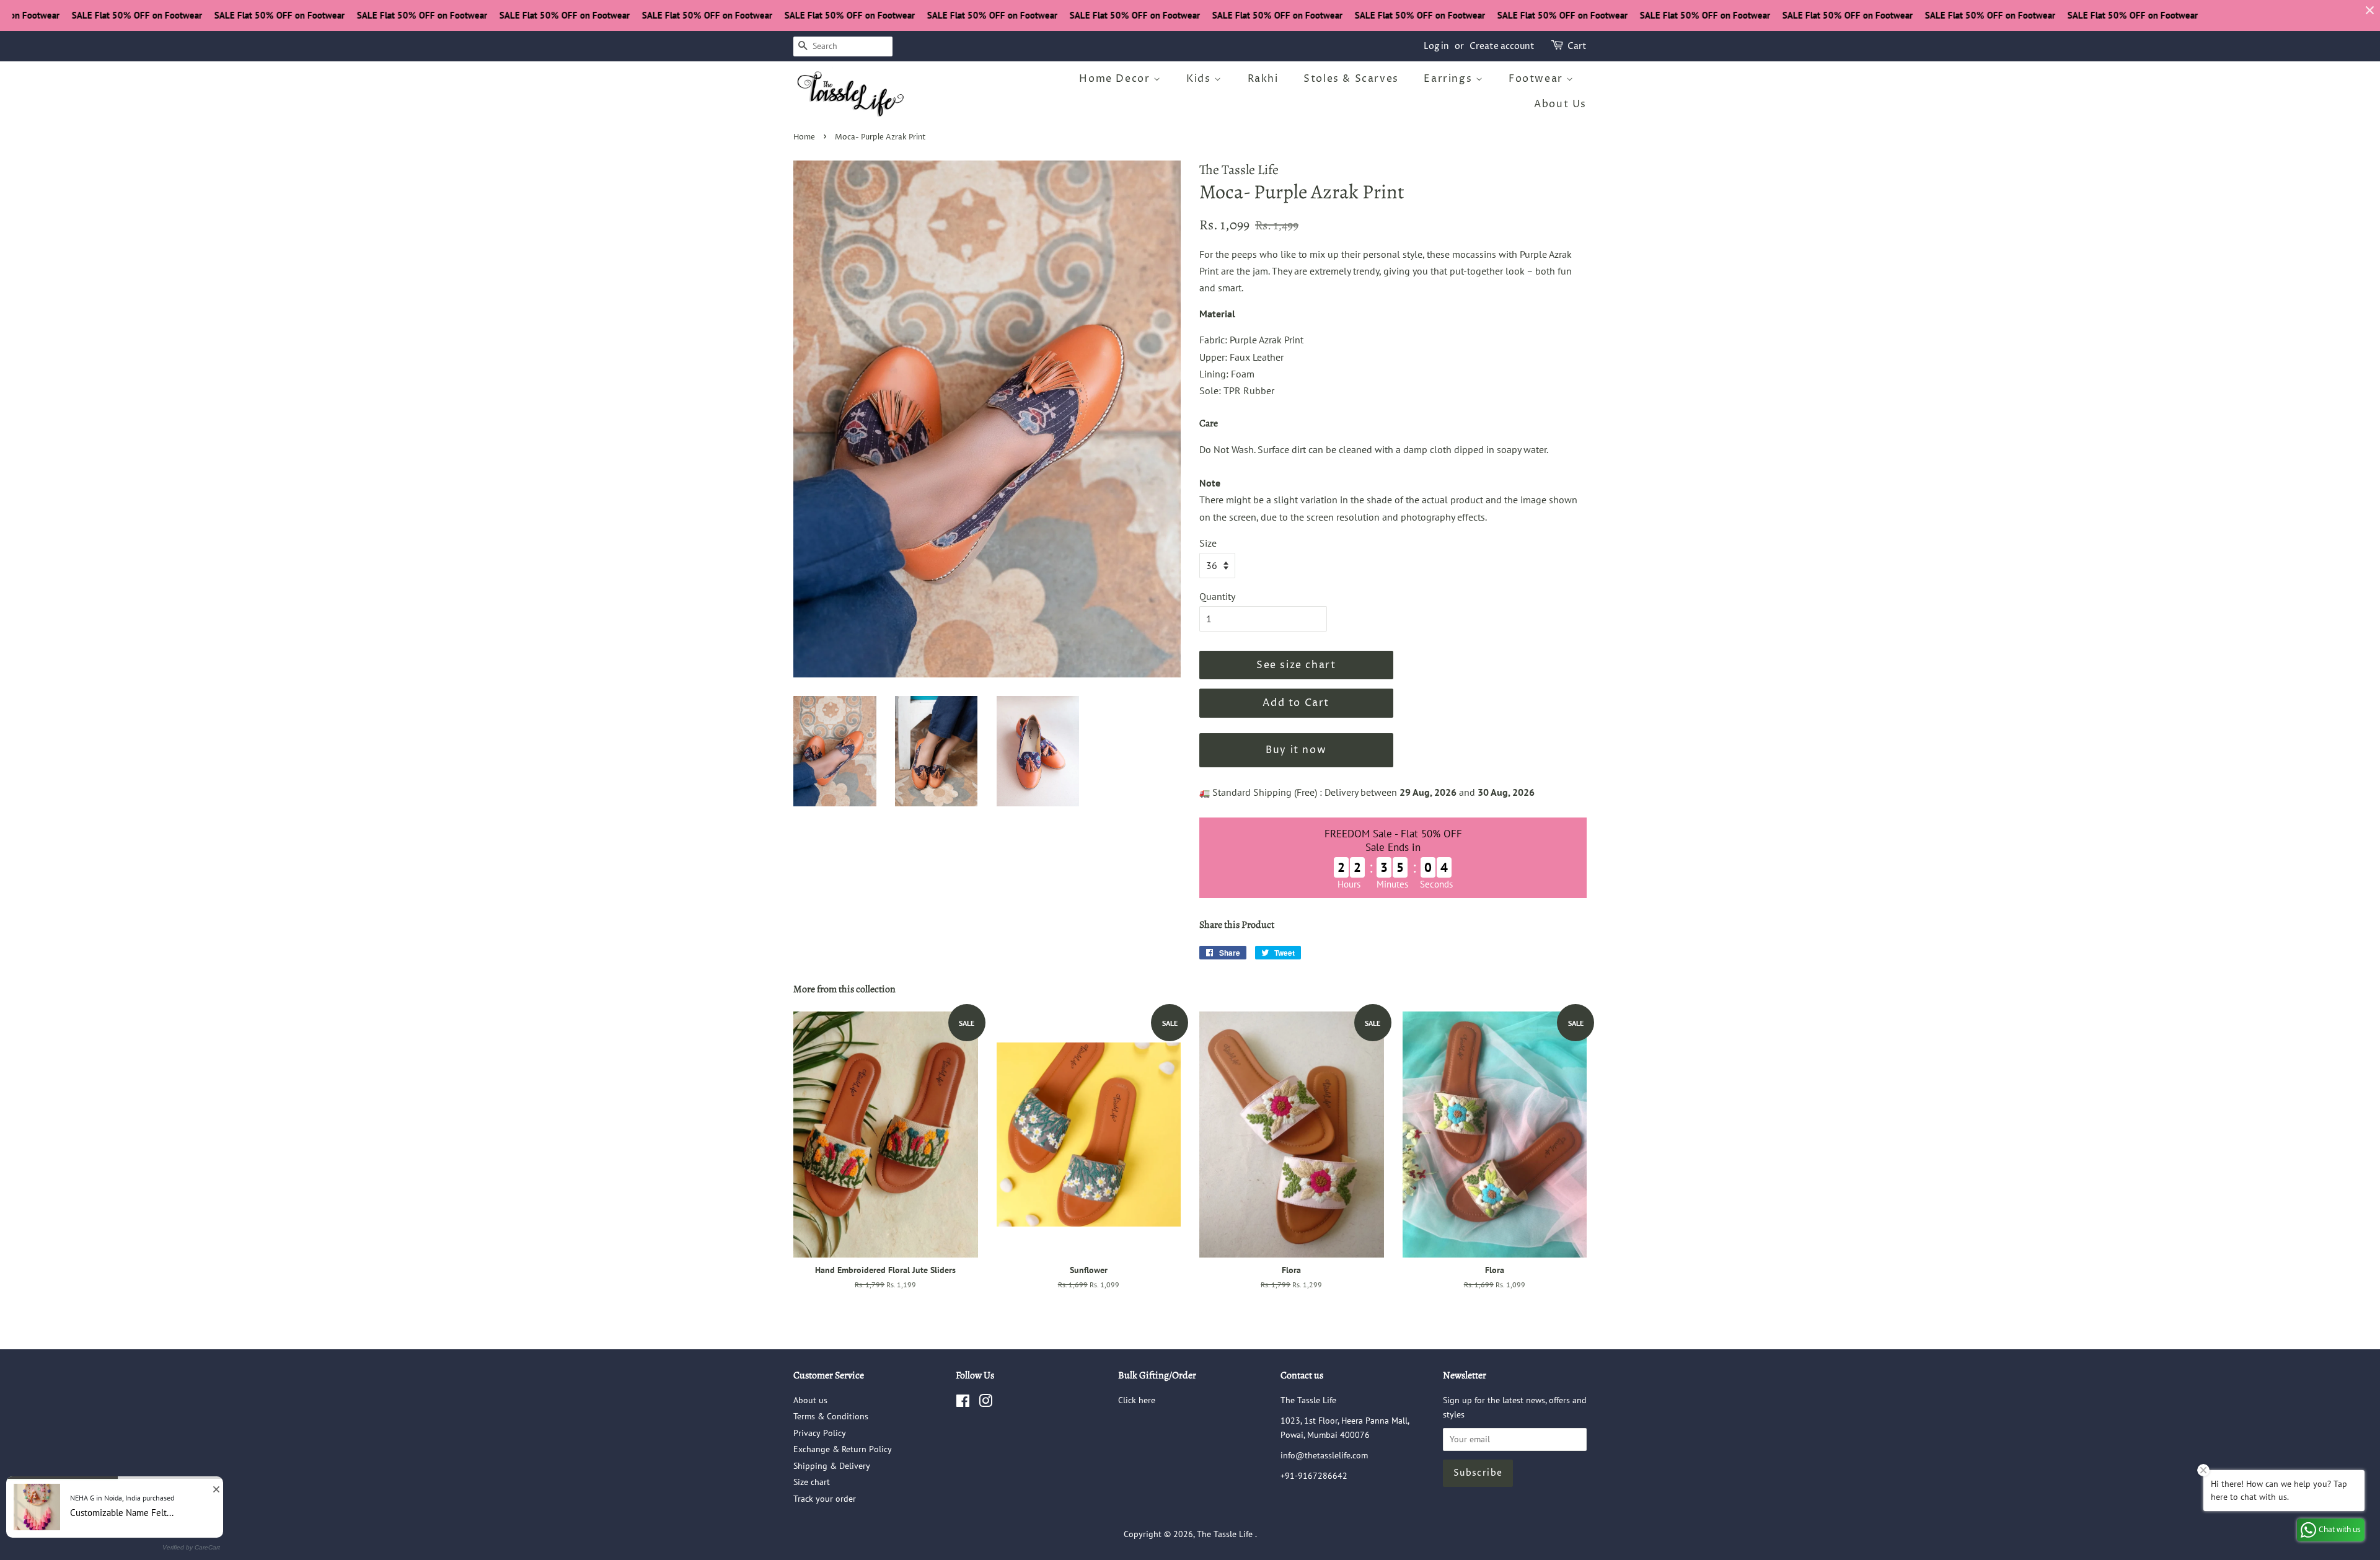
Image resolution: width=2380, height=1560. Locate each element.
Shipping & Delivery (832, 1466)
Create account (1502, 46)
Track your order (825, 1499)
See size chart (1296, 665)
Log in (1436, 46)
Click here (1137, 1400)
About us (810, 1400)
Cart (1577, 46)
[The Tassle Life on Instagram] (985, 1403)
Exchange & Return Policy (843, 1449)
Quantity (1217, 596)
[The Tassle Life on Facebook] (963, 1403)
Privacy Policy (820, 1433)
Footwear (1537, 79)
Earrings (1449, 79)
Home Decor (1116, 79)
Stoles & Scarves (1351, 79)
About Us (1560, 104)
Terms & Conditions (831, 1416)
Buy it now (1296, 750)
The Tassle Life (1226, 1534)
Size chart (812, 1482)
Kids (1200, 79)
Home (804, 137)
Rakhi (1263, 79)
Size (1208, 543)
